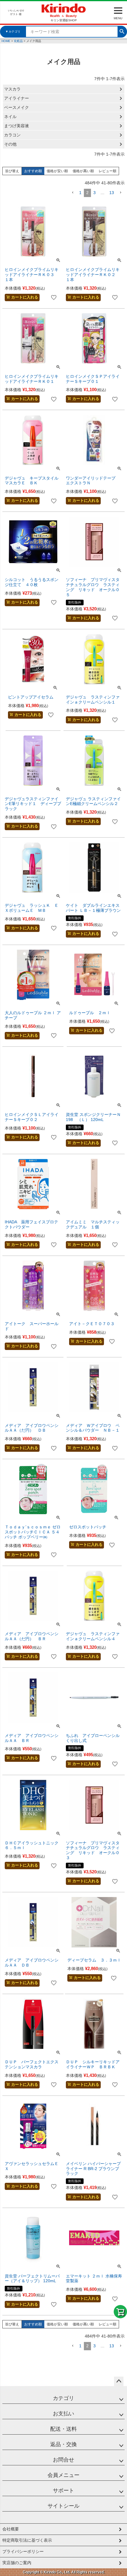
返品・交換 (63, 2444)
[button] (73, 193)
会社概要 (11, 2529)
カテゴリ (63, 2398)
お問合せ (63, 2460)
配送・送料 (63, 2429)
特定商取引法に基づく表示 (27, 2540)
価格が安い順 (57, 171)
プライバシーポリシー (23, 2551)
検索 (122, 31)
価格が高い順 (83, 171)
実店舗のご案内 (17, 2563)
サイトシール (63, 2506)
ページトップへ (119, 2381)
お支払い (63, 2414)
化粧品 (18, 41)
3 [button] (95, 193)
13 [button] (112, 193)
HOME (6, 41)
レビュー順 (108, 171)
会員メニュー (63, 2475)
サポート (63, 2490)
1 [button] (80, 193)
